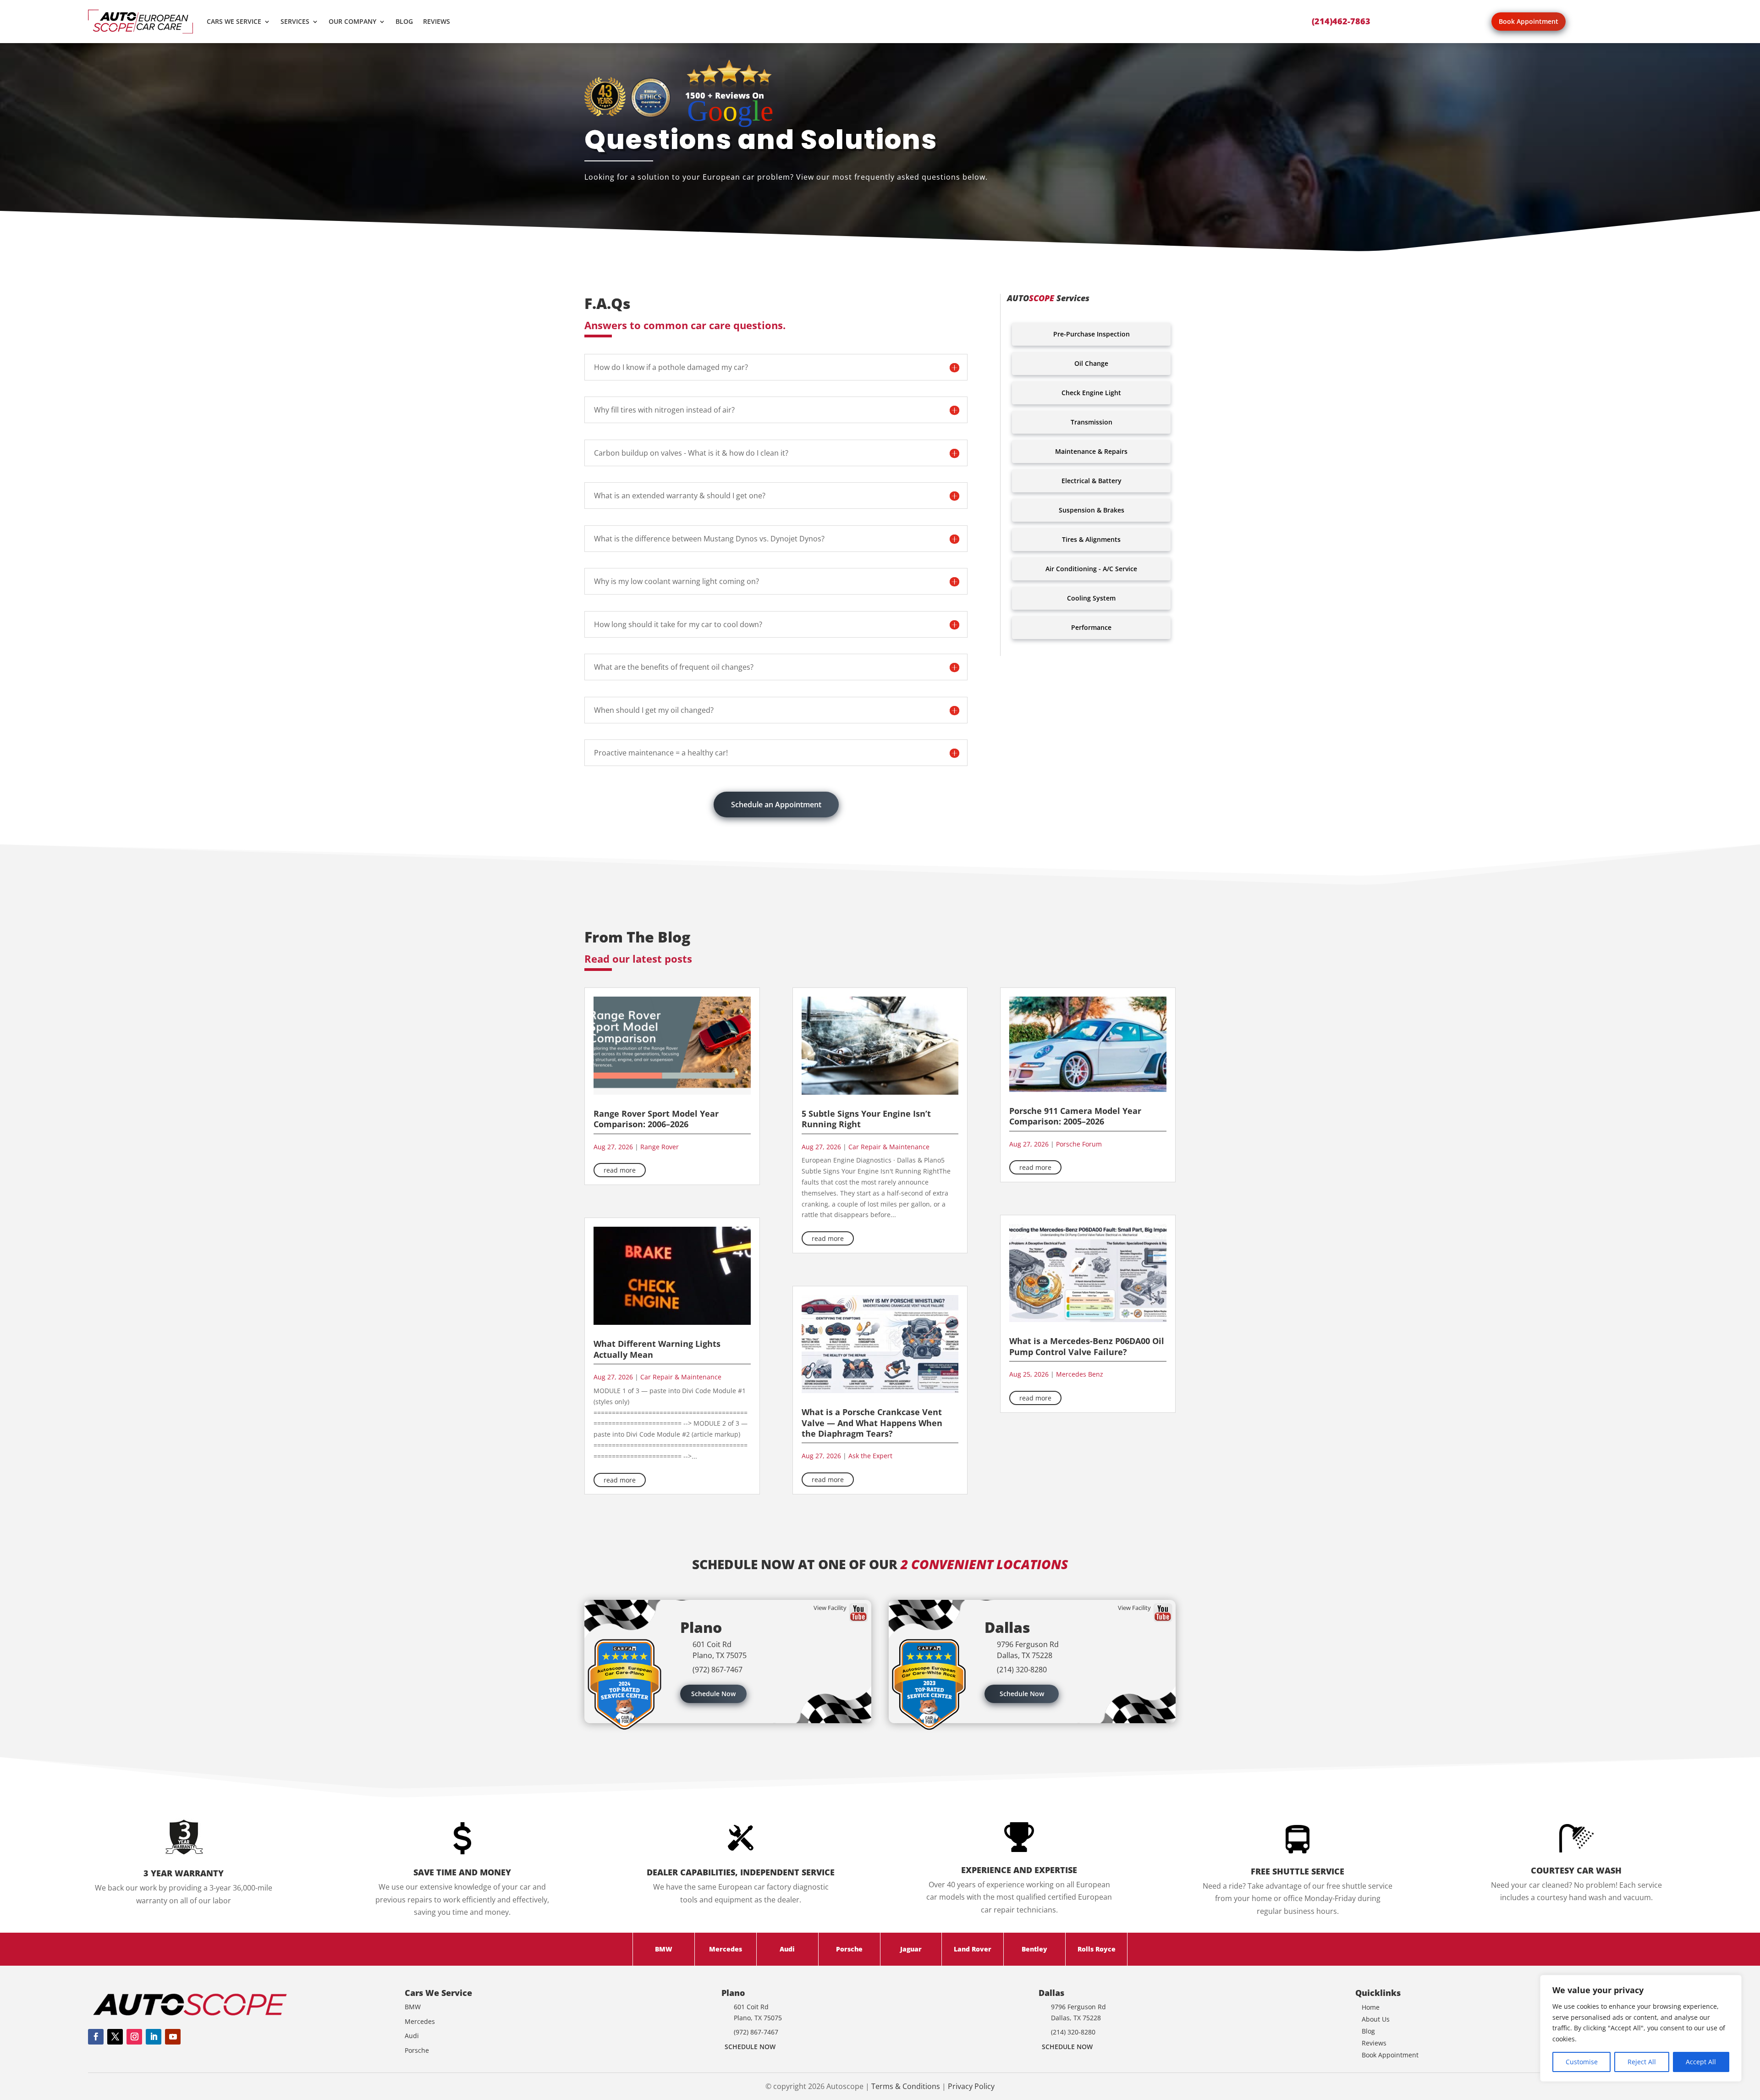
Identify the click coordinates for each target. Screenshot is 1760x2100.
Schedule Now (713, 1694)
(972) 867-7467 (718, 1670)
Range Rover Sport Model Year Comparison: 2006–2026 (656, 1119)
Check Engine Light (1091, 393)
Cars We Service (234, 21)
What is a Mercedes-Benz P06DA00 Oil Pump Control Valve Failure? (1087, 1346)
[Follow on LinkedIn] (154, 2037)
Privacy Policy (971, 2086)
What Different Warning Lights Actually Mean (657, 1349)
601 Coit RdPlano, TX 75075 (720, 1650)
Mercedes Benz (1080, 1374)
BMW (664, 1949)
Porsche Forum (1079, 1144)
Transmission (1092, 422)
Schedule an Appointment (776, 805)
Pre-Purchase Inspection (1092, 334)
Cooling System (1091, 598)
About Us (1376, 2019)
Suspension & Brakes (1092, 510)
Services (295, 21)
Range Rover (660, 1147)
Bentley (1034, 1949)
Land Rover (973, 1949)
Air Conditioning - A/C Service (1091, 569)
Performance (1091, 627)
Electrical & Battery (1092, 481)
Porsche (849, 1949)
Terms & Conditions (906, 2086)
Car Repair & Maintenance (681, 1377)
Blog (404, 21)
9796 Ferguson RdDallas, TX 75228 (1028, 1650)
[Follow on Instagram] (134, 2037)
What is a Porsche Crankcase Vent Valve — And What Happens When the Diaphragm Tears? (872, 1423)
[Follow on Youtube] (173, 2037)
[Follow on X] (115, 2037)
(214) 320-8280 (1022, 1670)
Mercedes (726, 1949)
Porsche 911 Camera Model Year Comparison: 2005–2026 (1075, 1116)
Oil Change (1091, 363)
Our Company (352, 21)
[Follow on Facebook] (96, 2037)
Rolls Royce (1097, 1949)
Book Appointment (1529, 21)
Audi (787, 1949)
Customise (1582, 2062)
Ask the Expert (870, 1456)
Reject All (1642, 2062)
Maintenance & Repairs (1091, 451)
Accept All (1701, 2062)
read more (620, 1170)
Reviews (437, 21)
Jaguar (911, 1949)
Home (1371, 2007)
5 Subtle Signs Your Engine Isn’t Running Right (866, 1119)
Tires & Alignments (1091, 539)
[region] (1641, 2028)
